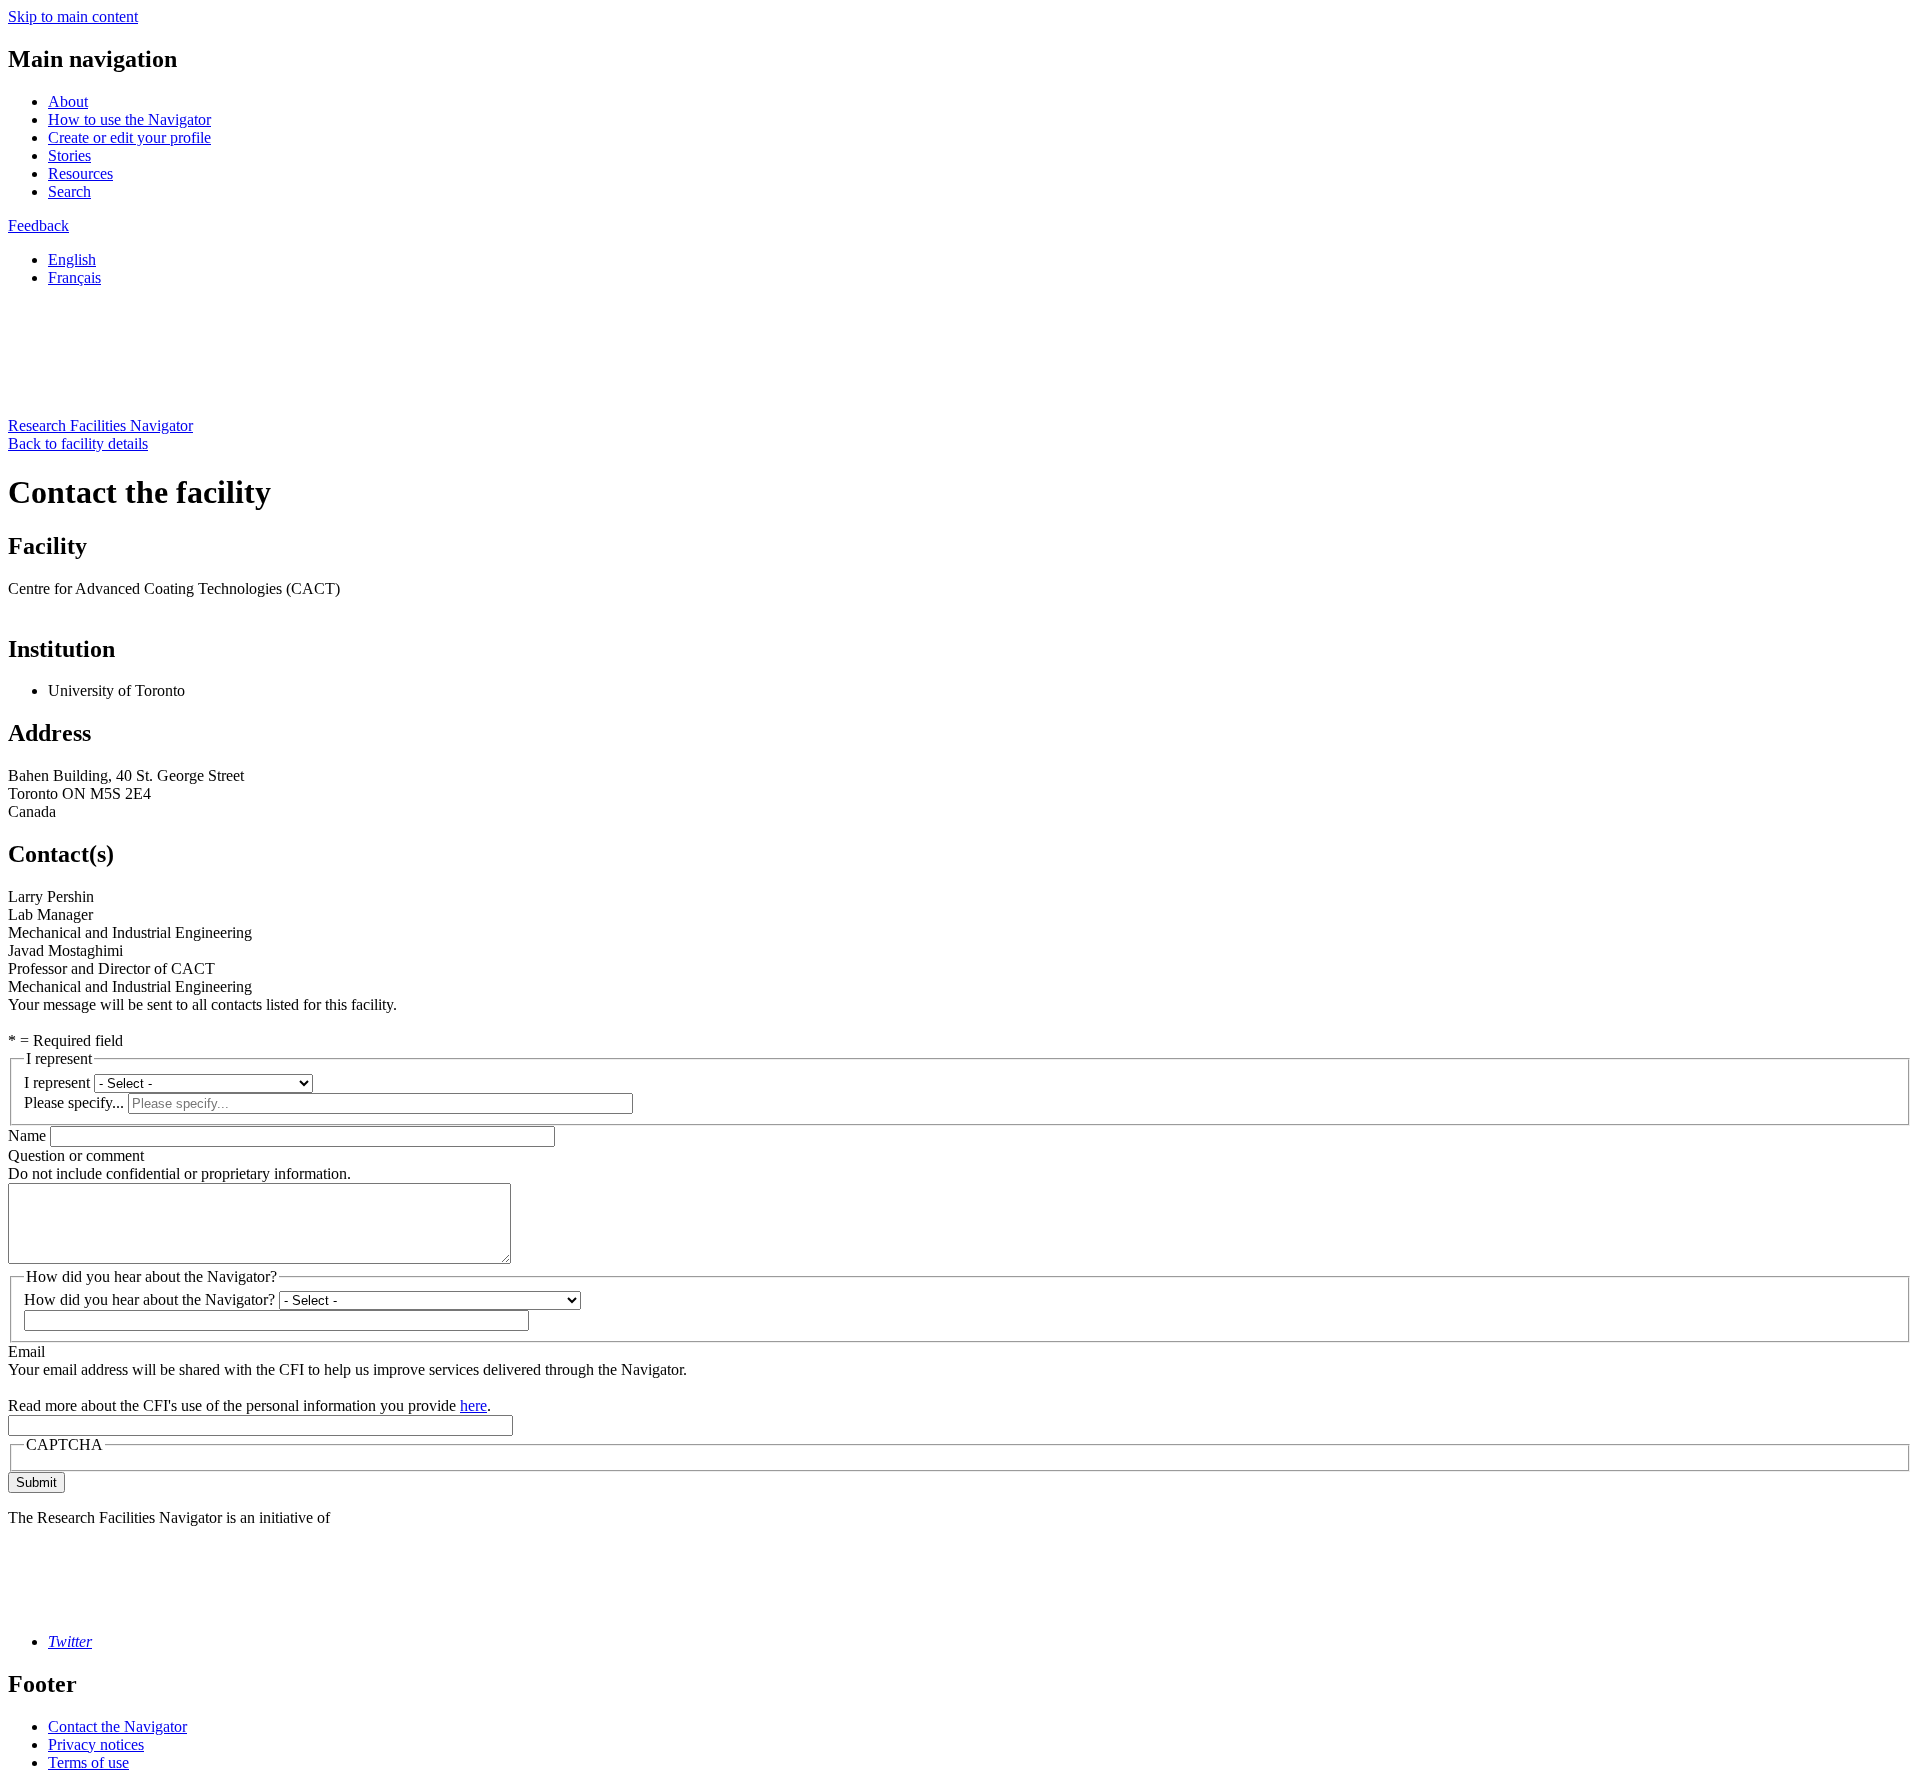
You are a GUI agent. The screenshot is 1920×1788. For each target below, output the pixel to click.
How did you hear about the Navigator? (149, 1299)
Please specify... (74, 1102)
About (68, 101)
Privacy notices (96, 1744)
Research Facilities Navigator (100, 425)
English (72, 259)
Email (26, 1351)
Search (69, 191)
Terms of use (88, 1762)
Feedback (38, 225)
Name (27, 1135)
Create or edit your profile (129, 137)
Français (74, 277)
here (473, 1405)
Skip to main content (73, 16)
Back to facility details (78, 443)
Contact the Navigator (117, 1726)
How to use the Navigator (129, 119)
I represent (57, 1082)
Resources (80, 173)
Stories (69, 155)
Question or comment (76, 1155)
